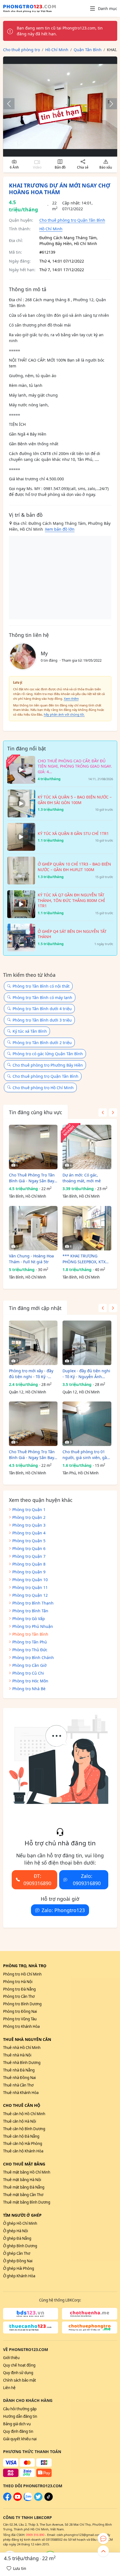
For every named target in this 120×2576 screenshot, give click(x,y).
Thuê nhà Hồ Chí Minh (22, 2048)
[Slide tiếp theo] (109, 104)
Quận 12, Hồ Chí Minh (27, 1392)
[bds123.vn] (31, 2314)
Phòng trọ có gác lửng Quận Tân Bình (48, 1054)
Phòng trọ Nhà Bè (29, 1689)
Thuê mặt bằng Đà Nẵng (24, 2187)
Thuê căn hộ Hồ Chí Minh (24, 2114)
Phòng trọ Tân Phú (30, 1642)
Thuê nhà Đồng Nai (19, 2078)
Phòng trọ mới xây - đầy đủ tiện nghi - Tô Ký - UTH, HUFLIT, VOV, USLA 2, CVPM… (33, 1374)
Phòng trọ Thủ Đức (30, 1650)
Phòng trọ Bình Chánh (33, 1657)
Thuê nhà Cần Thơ (18, 2085)
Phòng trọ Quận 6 (29, 1548)
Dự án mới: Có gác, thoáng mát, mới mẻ (82, 1178)
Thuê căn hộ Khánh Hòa (23, 2151)
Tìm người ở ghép (22, 2215)
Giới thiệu (11, 2358)
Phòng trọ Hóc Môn (30, 1681)
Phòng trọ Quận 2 (29, 1517)
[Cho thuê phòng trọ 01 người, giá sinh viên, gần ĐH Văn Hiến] (87, 1424)
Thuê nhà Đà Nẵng (19, 2070)
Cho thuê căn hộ (22, 2105)
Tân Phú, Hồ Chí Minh (81, 1473)
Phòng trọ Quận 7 (29, 1556)
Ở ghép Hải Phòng (19, 2268)
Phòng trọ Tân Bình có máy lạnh (42, 997)
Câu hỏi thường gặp (20, 2409)
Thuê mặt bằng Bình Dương (27, 2202)
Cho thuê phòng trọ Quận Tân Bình (72, 220)
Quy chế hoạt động (19, 2365)
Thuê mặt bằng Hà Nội (22, 2180)
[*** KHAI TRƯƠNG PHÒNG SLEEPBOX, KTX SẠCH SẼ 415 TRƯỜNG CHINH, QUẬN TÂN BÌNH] (87, 1228)
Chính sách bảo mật (20, 2380)
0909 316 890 (35, 2535)
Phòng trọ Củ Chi (28, 1673)
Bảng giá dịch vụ (17, 2424)
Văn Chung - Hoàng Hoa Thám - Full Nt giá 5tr (31, 1259)
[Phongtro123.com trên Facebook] (7, 2500)
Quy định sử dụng (18, 2373)
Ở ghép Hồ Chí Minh (20, 2223)
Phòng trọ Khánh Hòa (21, 2026)
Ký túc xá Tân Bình (30, 1031)
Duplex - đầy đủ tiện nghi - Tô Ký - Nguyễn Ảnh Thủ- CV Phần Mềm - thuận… (86, 1374)
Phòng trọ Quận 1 (29, 1510)
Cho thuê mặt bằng (24, 2164)
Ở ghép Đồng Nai (18, 2261)
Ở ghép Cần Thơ (17, 2253)
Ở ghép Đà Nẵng (17, 2238)
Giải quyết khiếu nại (20, 2439)
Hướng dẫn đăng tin (20, 2416)
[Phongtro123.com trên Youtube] (18, 2500)
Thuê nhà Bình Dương (22, 2063)
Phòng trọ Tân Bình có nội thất (41, 986)
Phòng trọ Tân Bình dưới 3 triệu (42, 1020)
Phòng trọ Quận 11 (30, 1587)
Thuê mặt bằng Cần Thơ (23, 2195)
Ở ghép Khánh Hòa (19, 2276)
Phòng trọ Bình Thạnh (33, 1603)
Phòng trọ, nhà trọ (25, 1966)
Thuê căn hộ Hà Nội (20, 2121)
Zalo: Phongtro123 (63, 1910)
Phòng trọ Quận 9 (29, 1572)
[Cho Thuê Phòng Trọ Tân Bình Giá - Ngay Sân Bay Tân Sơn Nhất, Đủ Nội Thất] (33, 1147)
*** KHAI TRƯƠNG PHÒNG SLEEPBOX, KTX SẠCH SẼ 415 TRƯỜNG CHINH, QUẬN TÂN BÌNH (85, 1259)
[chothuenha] (90, 2314)
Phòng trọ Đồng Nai (20, 2011)
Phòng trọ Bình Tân (30, 1611)
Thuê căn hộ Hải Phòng (23, 2144)
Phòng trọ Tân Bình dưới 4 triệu (42, 1009)
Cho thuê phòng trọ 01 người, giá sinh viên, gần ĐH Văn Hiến (86, 1455)
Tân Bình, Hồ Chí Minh (27, 1196)
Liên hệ (9, 2388)
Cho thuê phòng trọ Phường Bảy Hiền (48, 1065)
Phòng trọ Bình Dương (22, 2004)
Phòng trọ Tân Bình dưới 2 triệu (42, 1043)
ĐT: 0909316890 (37, 1880)
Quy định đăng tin (18, 2431)
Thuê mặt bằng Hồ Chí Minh (27, 2172)
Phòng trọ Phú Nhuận (33, 1626)
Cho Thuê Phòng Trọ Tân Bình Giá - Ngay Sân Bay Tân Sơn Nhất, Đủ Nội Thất (32, 1178)
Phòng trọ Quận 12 (30, 1595)
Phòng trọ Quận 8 (29, 1564)
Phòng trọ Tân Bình (30, 1634)
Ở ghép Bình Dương (20, 2246)
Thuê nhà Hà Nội (17, 2055)
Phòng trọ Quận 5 (29, 1541)
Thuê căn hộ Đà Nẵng (21, 2136)
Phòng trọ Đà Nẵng (19, 1989)
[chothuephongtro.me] (90, 2327)
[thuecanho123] (31, 2327)
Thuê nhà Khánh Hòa (21, 2093)
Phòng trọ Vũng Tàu (20, 2019)
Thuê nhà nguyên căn (27, 2039)
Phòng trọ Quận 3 (29, 1525)
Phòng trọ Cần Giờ (29, 1665)
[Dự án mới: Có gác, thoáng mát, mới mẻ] (87, 1147)
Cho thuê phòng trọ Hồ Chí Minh (43, 1088)
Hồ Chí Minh (51, 229)
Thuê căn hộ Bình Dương (24, 2129)
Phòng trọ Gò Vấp (29, 1619)
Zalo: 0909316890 (87, 1880)
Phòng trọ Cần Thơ (19, 1996)
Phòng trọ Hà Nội (18, 1982)
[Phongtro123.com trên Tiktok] (49, 2500)
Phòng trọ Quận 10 (30, 1580)
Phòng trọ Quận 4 (29, 1533)
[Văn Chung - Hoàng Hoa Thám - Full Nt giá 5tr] (33, 1228)
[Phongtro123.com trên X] (38, 2500)
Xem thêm (71, 699)
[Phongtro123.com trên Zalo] (28, 2500)
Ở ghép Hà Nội (15, 2231)
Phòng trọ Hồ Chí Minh (22, 1974)
